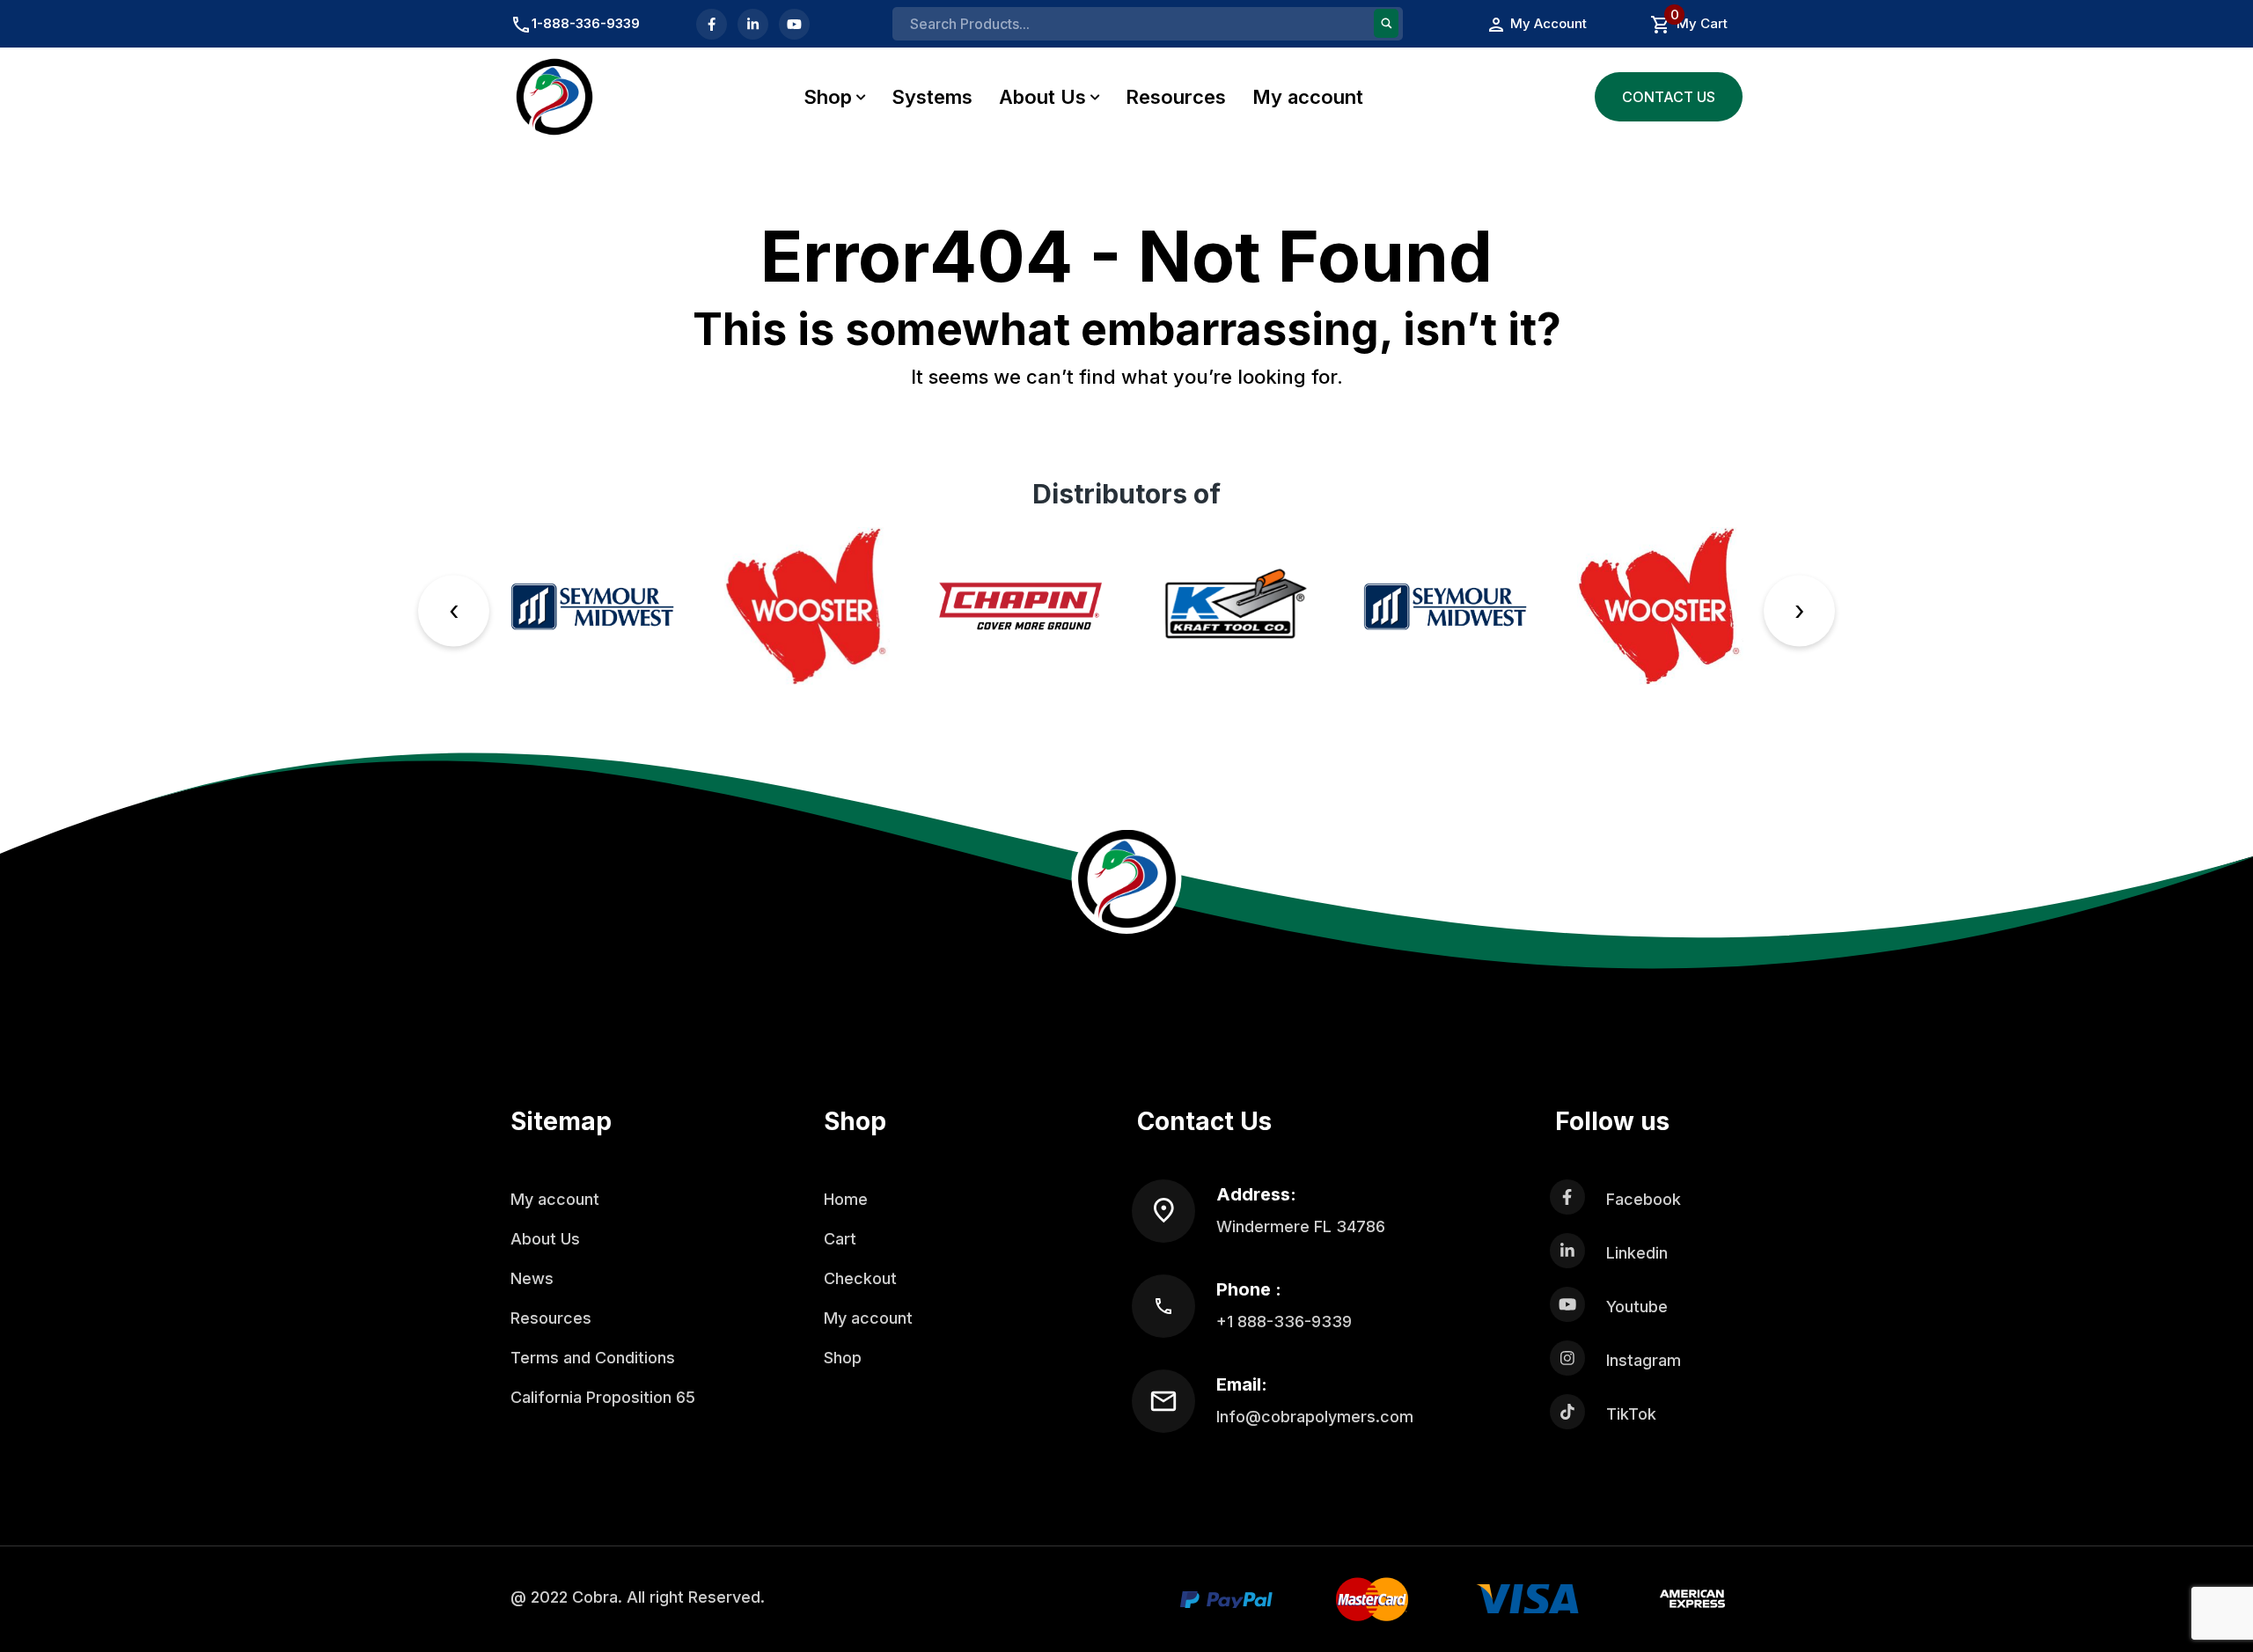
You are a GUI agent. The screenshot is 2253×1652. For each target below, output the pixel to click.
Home (846, 1199)
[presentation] (454, 610)
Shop (828, 97)
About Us (1042, 97)
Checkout (860, 1278)
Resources (1176, 97)
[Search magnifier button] (1386, 23)
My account (1308, 97)
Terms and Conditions (593, 1358)
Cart (840, 1239)
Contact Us (1669, 97)
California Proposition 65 (603, 1397)
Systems (932, 97)
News (532, 1278)
